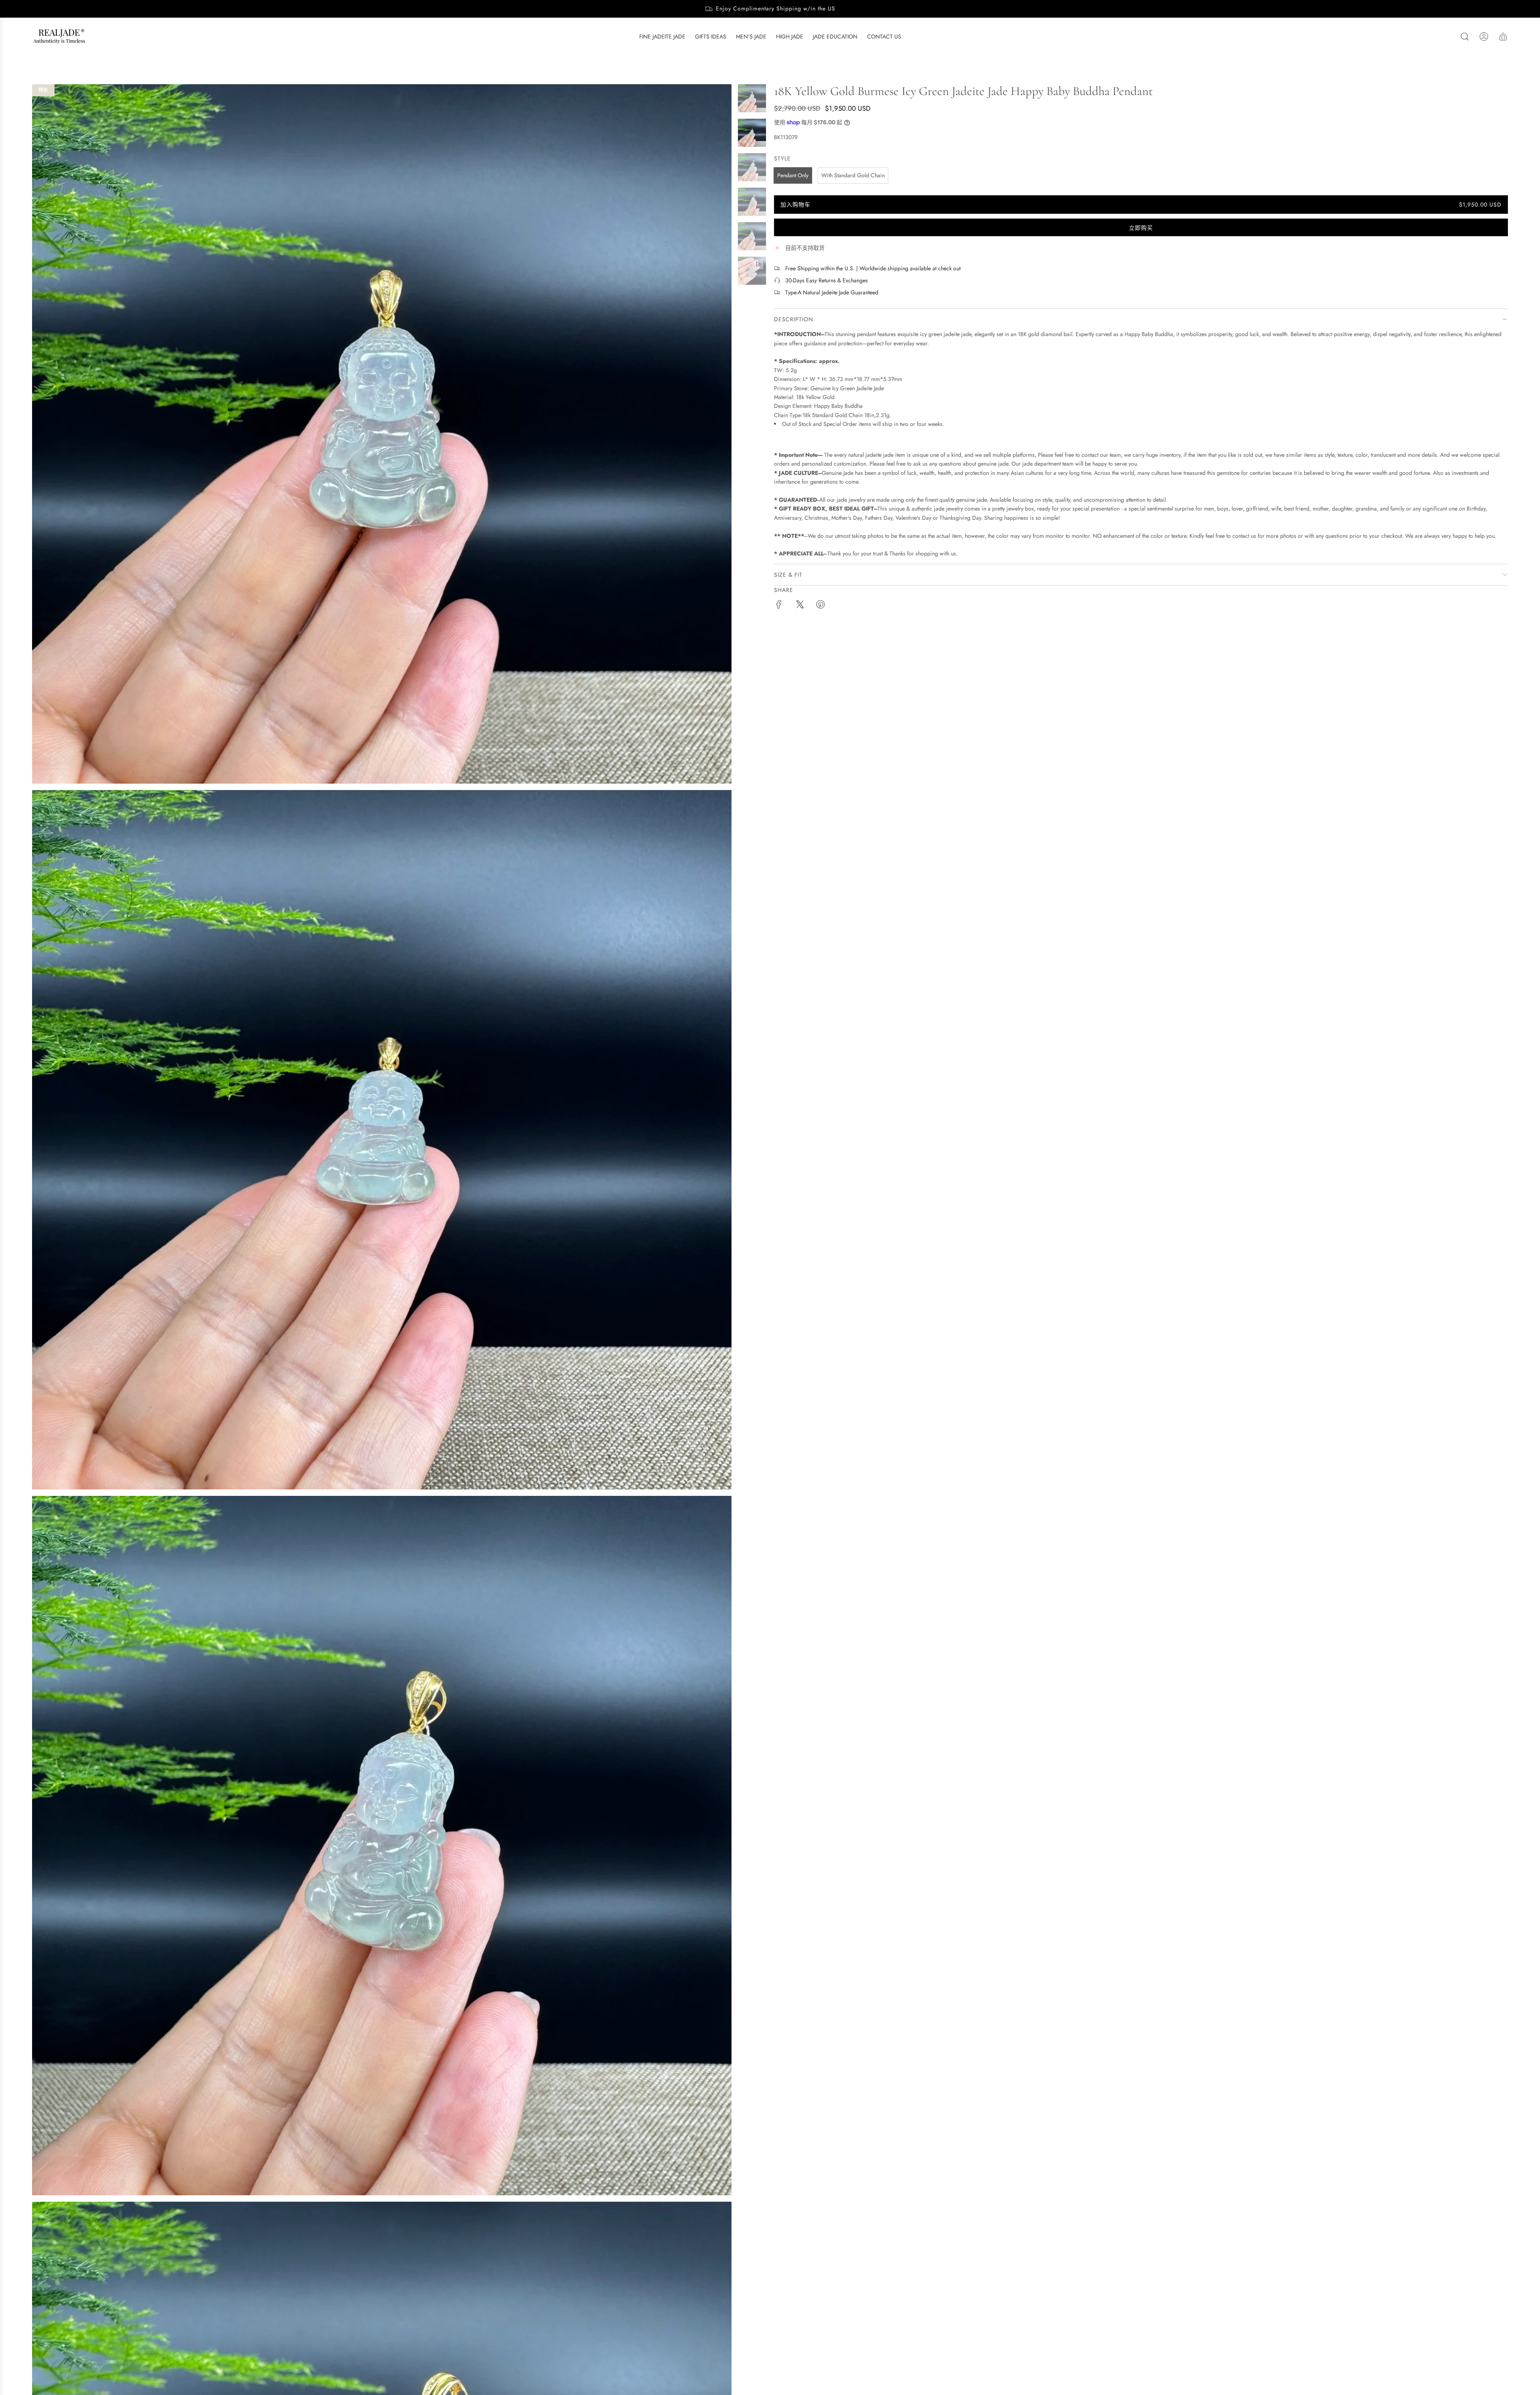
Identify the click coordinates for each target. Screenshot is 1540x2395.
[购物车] (1503, 36)
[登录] (1484, 36)
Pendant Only (793, 175)
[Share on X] (800, 606)
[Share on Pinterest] (821, 606)
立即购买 (1141, 228)
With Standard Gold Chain (853, 175)
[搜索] (1465, 36)
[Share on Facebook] (779, 606)
